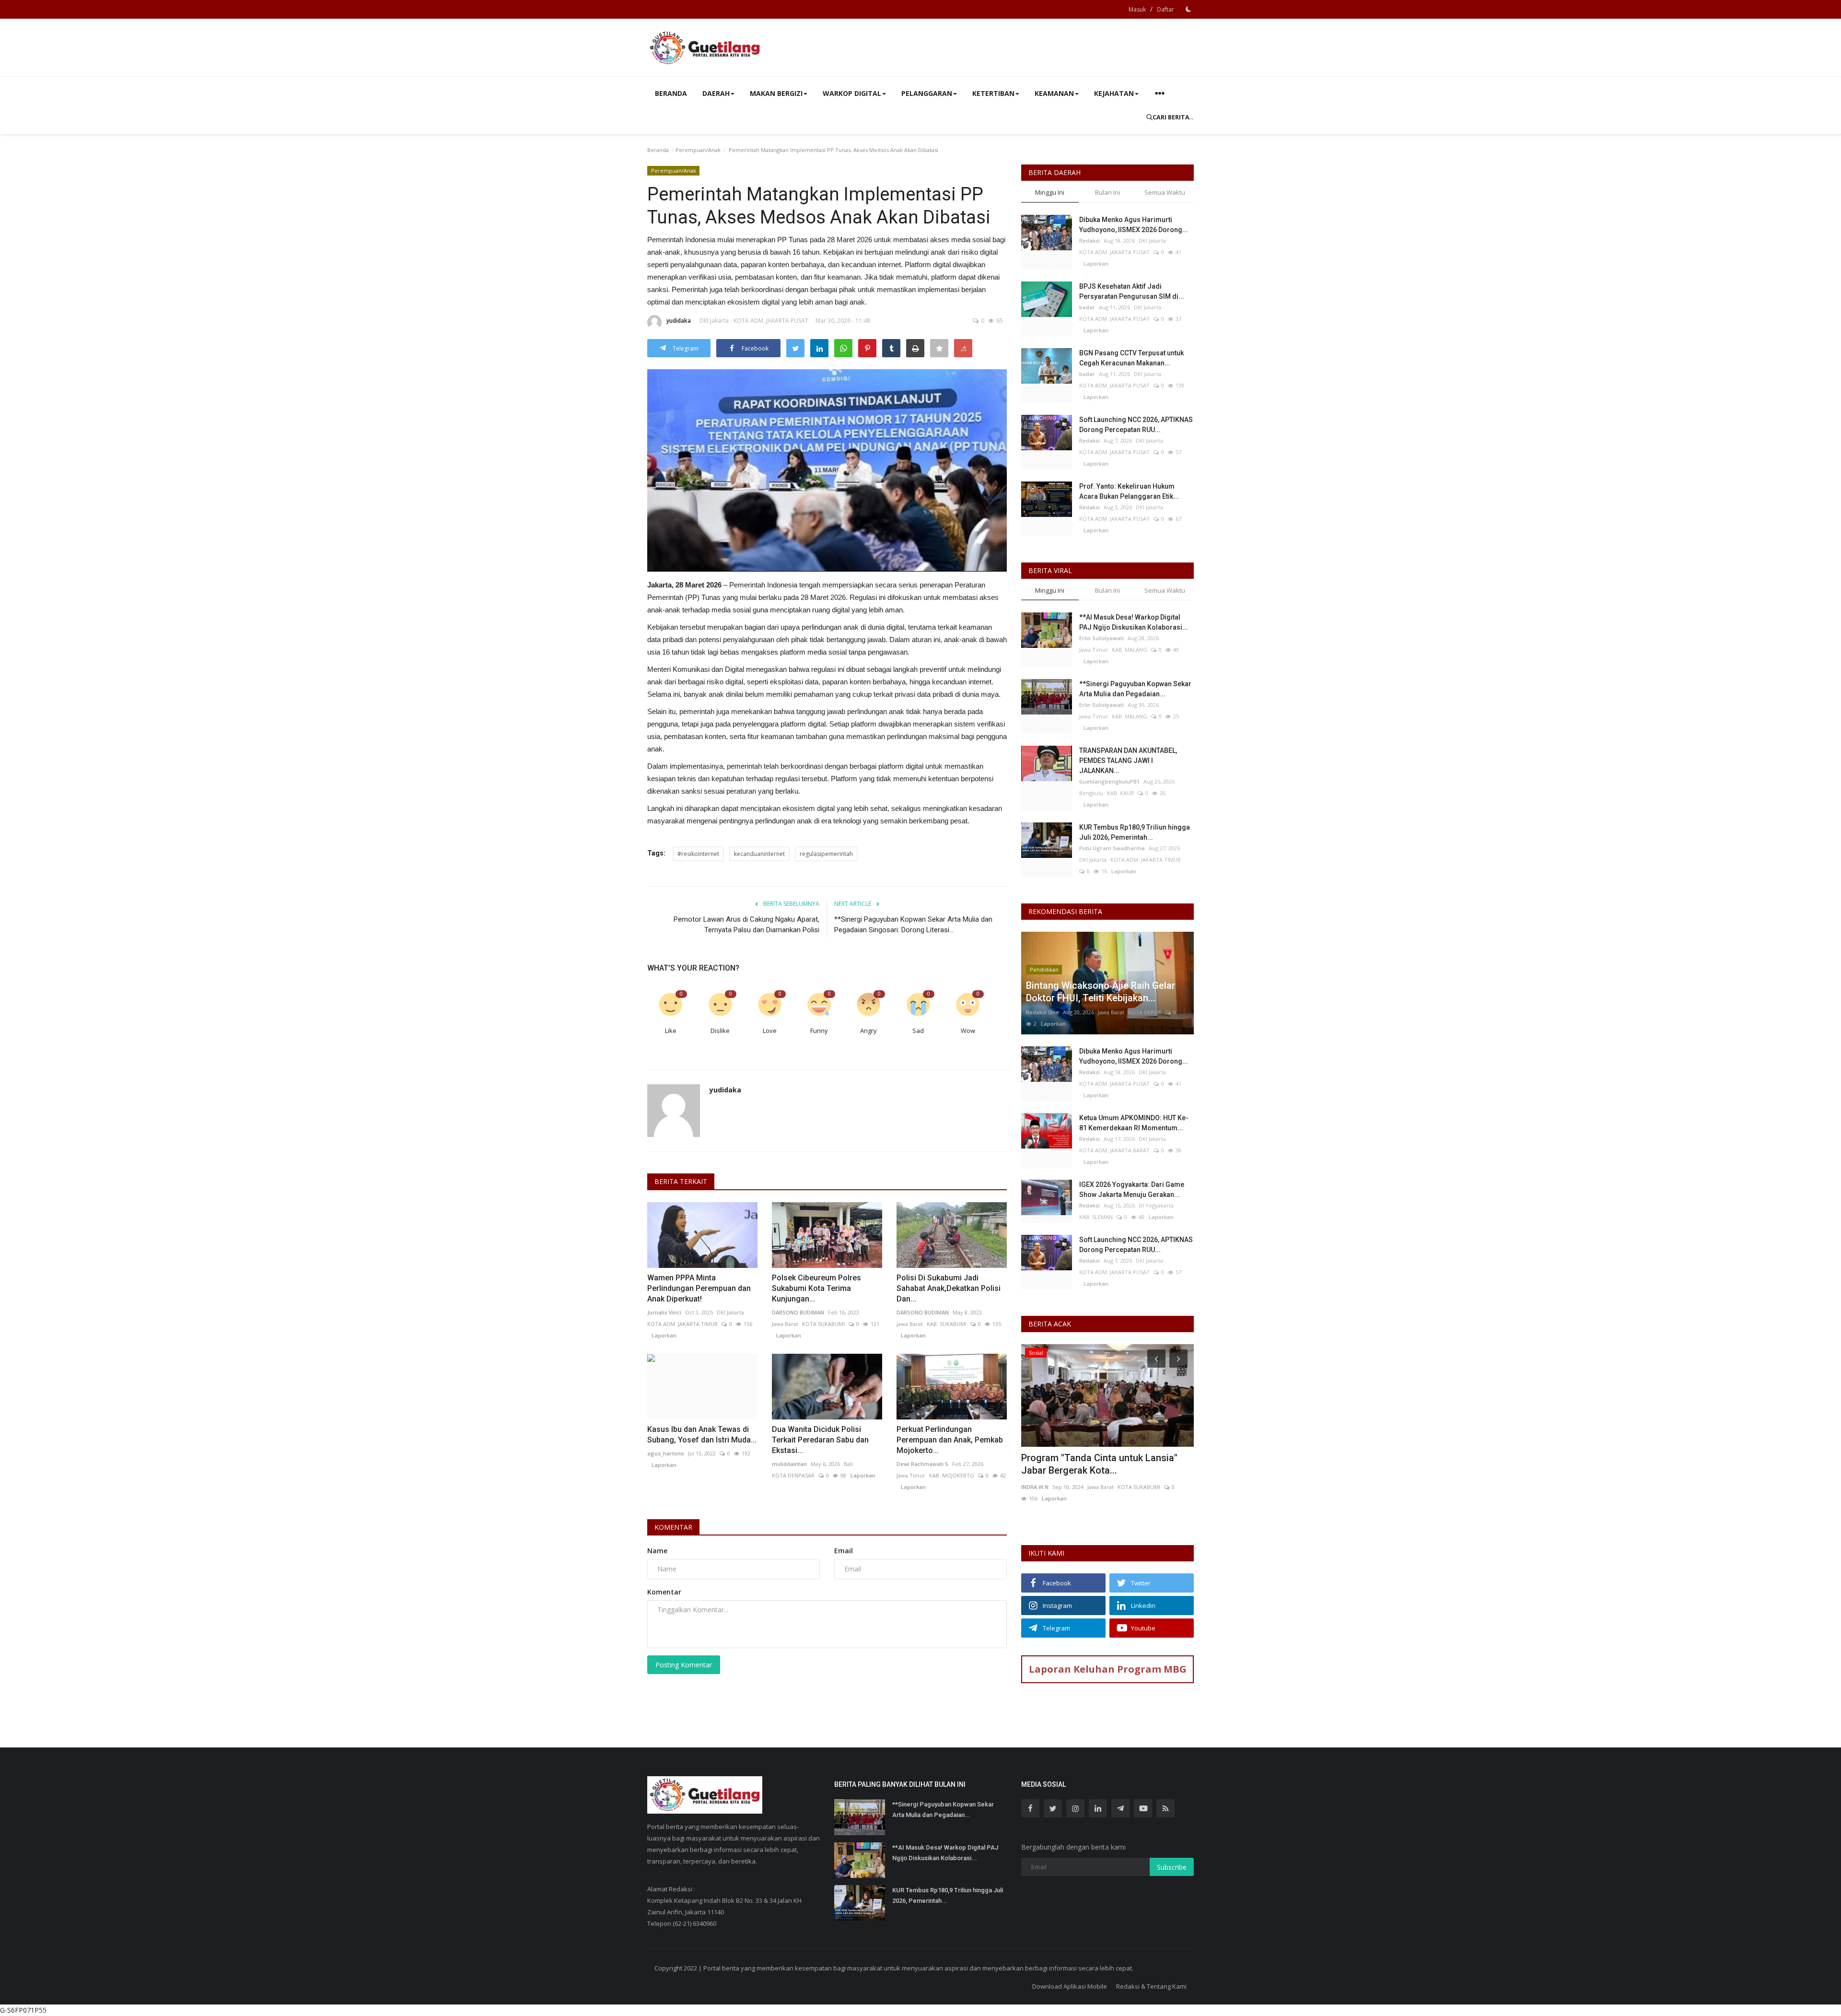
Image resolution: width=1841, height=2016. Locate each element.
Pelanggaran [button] (927, 93)
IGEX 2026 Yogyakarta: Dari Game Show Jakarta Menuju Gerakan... (1132, 1190)
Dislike (720, 1031)
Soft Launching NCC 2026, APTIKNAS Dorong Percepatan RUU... (1136, 425)
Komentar (673, 1527)
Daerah (716, 93)
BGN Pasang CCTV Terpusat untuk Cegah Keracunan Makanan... (1131, 358)
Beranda (671, 93)
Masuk (1137, 9)
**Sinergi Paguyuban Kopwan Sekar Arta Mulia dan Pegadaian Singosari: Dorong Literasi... (913, 925)
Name (657, 1551)
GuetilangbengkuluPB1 (1109, 781)
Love (770, 1031)
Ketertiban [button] (993, 93)
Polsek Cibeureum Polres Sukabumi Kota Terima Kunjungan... (816, 1288)
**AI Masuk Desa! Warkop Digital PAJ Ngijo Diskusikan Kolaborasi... (1134, 622)
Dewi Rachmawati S (922, 1464)
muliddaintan (789, 1464)
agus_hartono (666, 1453)
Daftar (1165, 9)
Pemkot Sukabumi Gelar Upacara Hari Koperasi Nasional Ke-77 (1102, 1464)
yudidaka (679, 321)
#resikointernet (698, 854)
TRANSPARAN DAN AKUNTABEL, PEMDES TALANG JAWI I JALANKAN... (1128, 761)
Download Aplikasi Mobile (1070, 1986)
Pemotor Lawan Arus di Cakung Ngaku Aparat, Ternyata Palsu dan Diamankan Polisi (746, 925)
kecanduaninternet (759, 854)
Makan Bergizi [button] (776, 93)
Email (844, 1551)
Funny (819, 1031)
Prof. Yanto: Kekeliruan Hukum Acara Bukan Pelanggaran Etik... (1129, 491)
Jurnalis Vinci (664, 1312)
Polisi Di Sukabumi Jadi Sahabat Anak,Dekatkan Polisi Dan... (949, 1288)
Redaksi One (1043, 1012)
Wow (968, 1031)
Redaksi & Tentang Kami (1151, 1986)
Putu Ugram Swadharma (1112, 848)
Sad (918, 1031)
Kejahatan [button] (1114, 93)
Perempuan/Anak (698, 150)
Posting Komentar (684, 1665)
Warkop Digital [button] (852, 93)
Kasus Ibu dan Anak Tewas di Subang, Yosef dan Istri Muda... (702, 1435)
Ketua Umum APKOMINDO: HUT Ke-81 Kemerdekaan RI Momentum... (1134, 1123)
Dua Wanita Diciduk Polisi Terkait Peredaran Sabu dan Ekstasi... (820, 1440)
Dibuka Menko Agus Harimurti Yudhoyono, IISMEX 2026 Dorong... (1134, 225)
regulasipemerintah (826, 854)
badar (1087, 307)
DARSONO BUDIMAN (798, 1312)
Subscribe (1172, 1867)
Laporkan (662, 1335)
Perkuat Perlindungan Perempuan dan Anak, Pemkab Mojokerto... (950, 1440)
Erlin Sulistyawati (1101, 638)
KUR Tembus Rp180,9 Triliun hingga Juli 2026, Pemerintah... (1135, 832)
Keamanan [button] (1054, 93)
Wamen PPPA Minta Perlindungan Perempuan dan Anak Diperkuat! (699, 1288)
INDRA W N (1035, 1487)
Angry (868, 1031)
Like (671, 1031)
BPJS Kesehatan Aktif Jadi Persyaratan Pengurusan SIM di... (1132, 291)
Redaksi (1089, 240)
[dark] (1188, 9)
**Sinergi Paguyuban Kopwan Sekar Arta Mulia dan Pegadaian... (1135, 689)
